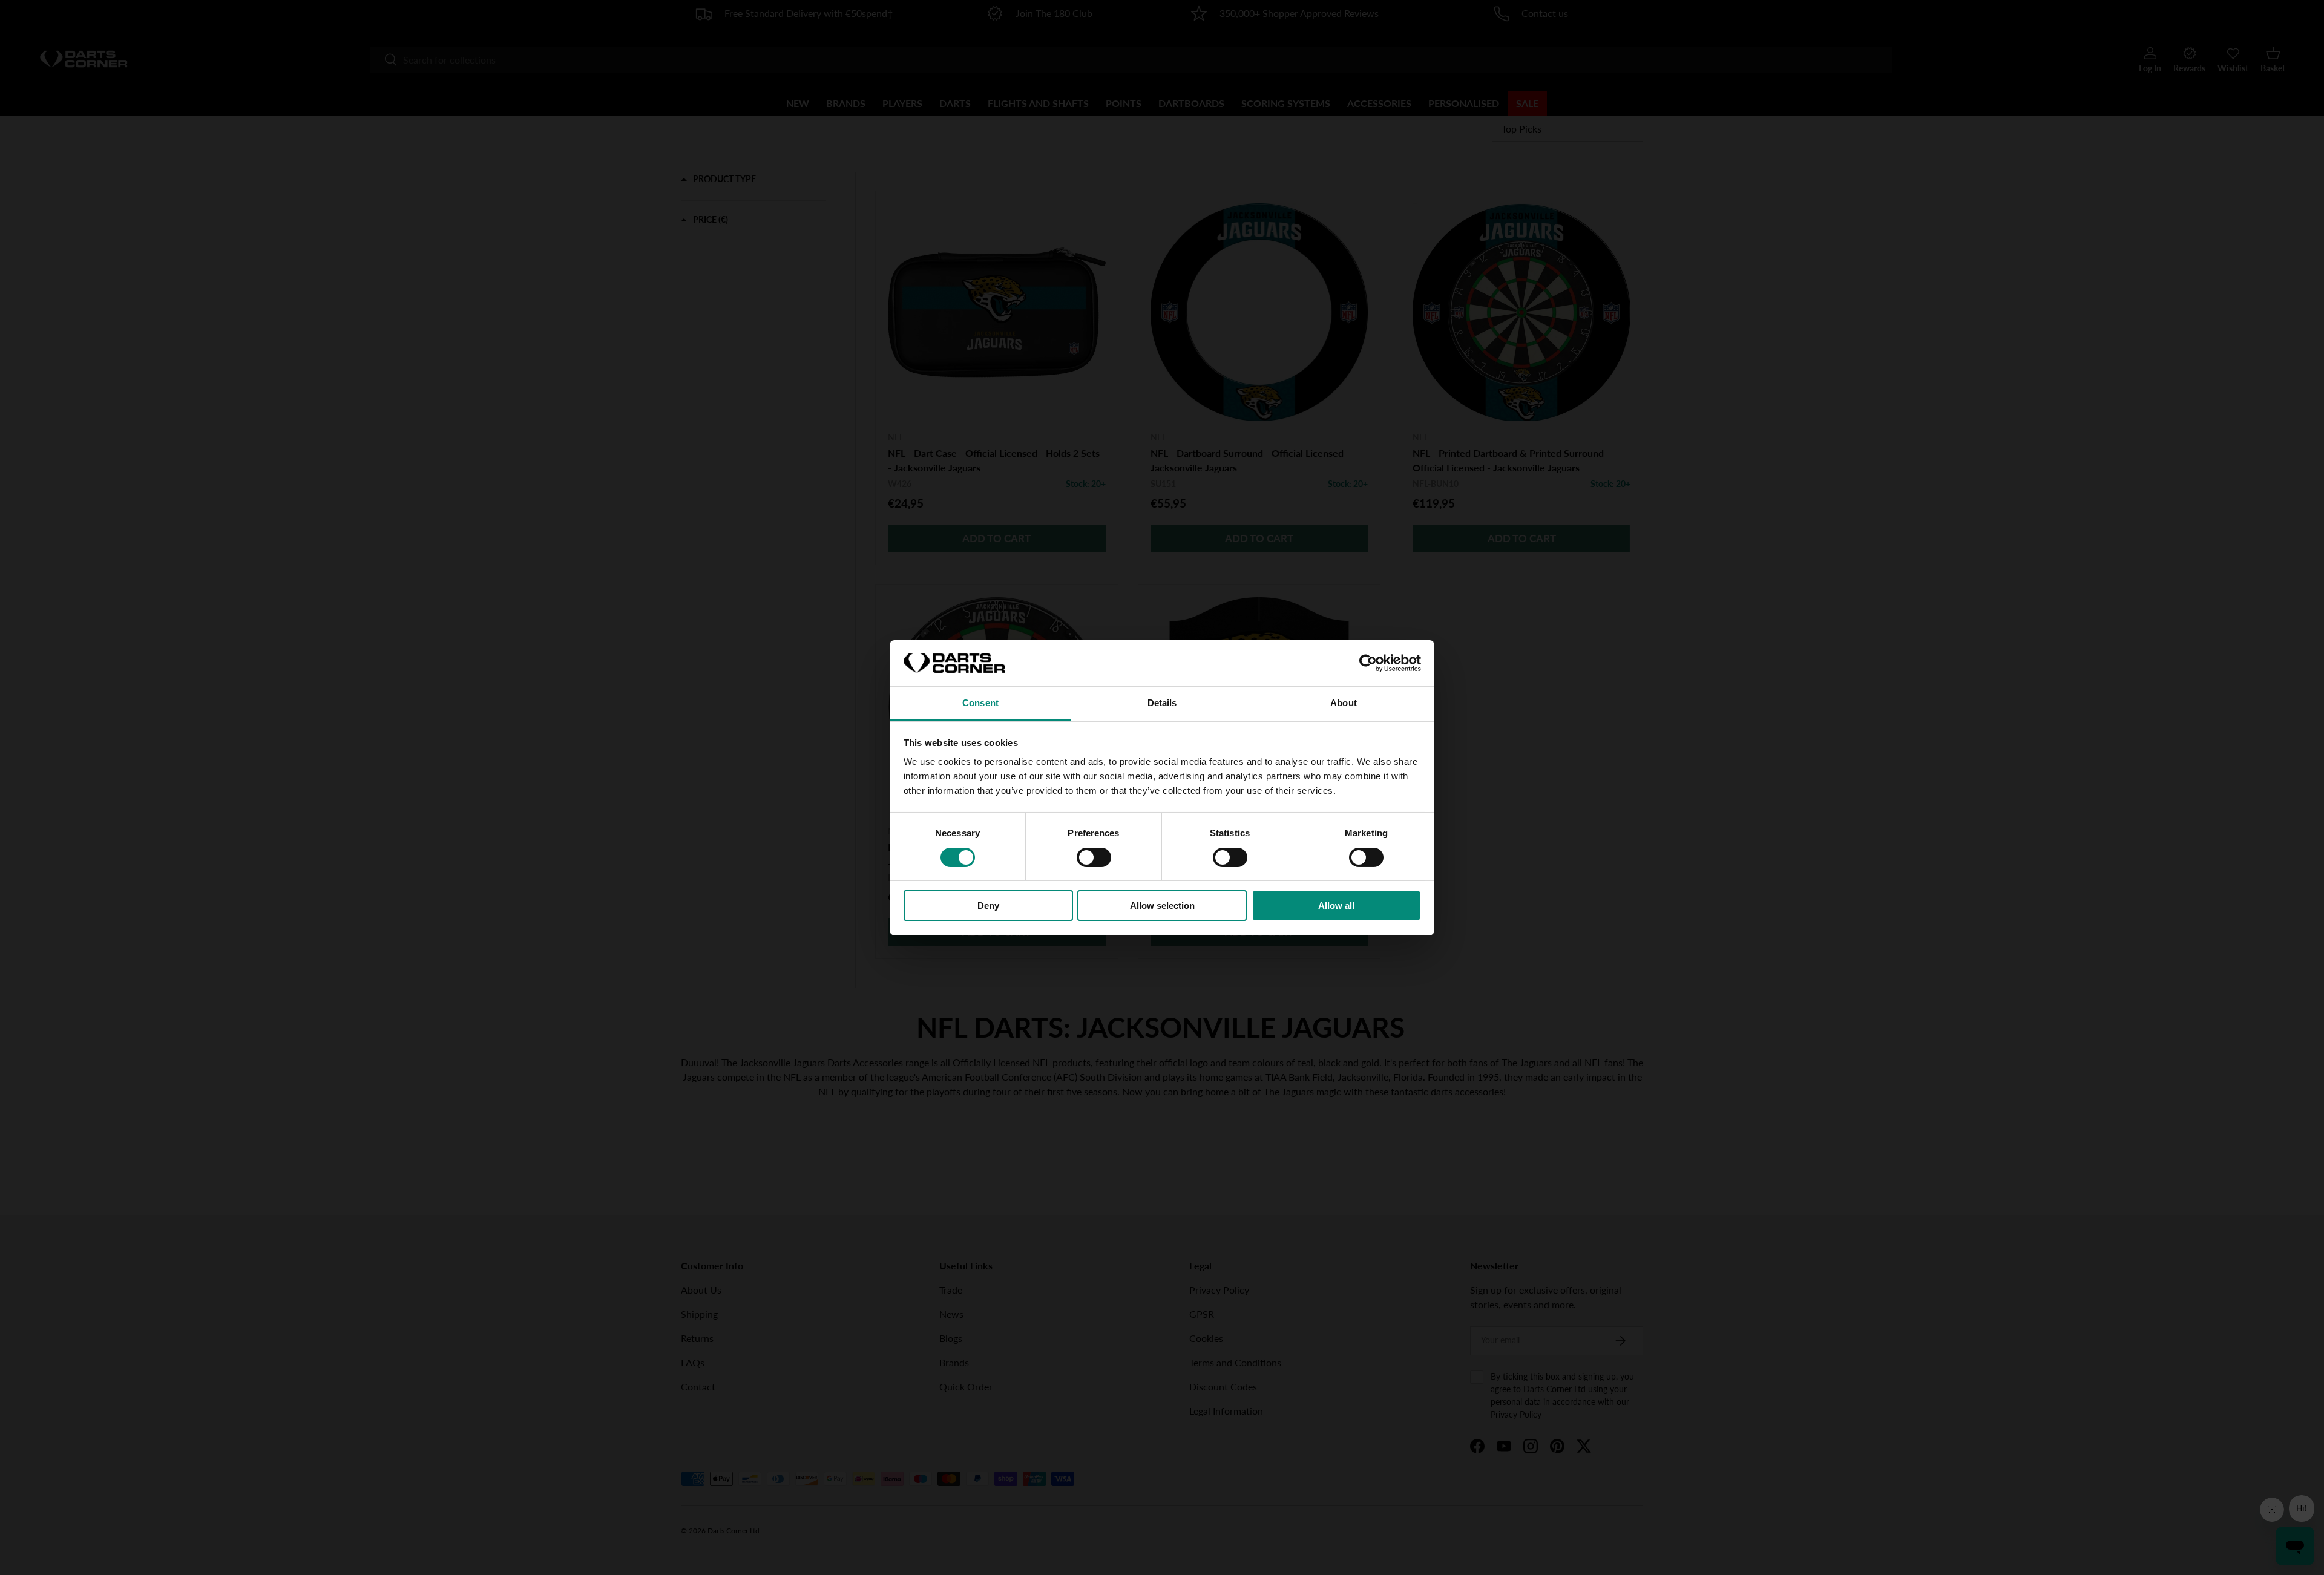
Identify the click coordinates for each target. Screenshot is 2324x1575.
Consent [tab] (980, 703)
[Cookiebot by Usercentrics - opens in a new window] (1368, 663)
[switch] (1094, 857)
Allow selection (1162, 905)
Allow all (1336, 905)
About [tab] (1344, 703)
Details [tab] (1162, 703)
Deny (988, 905)
